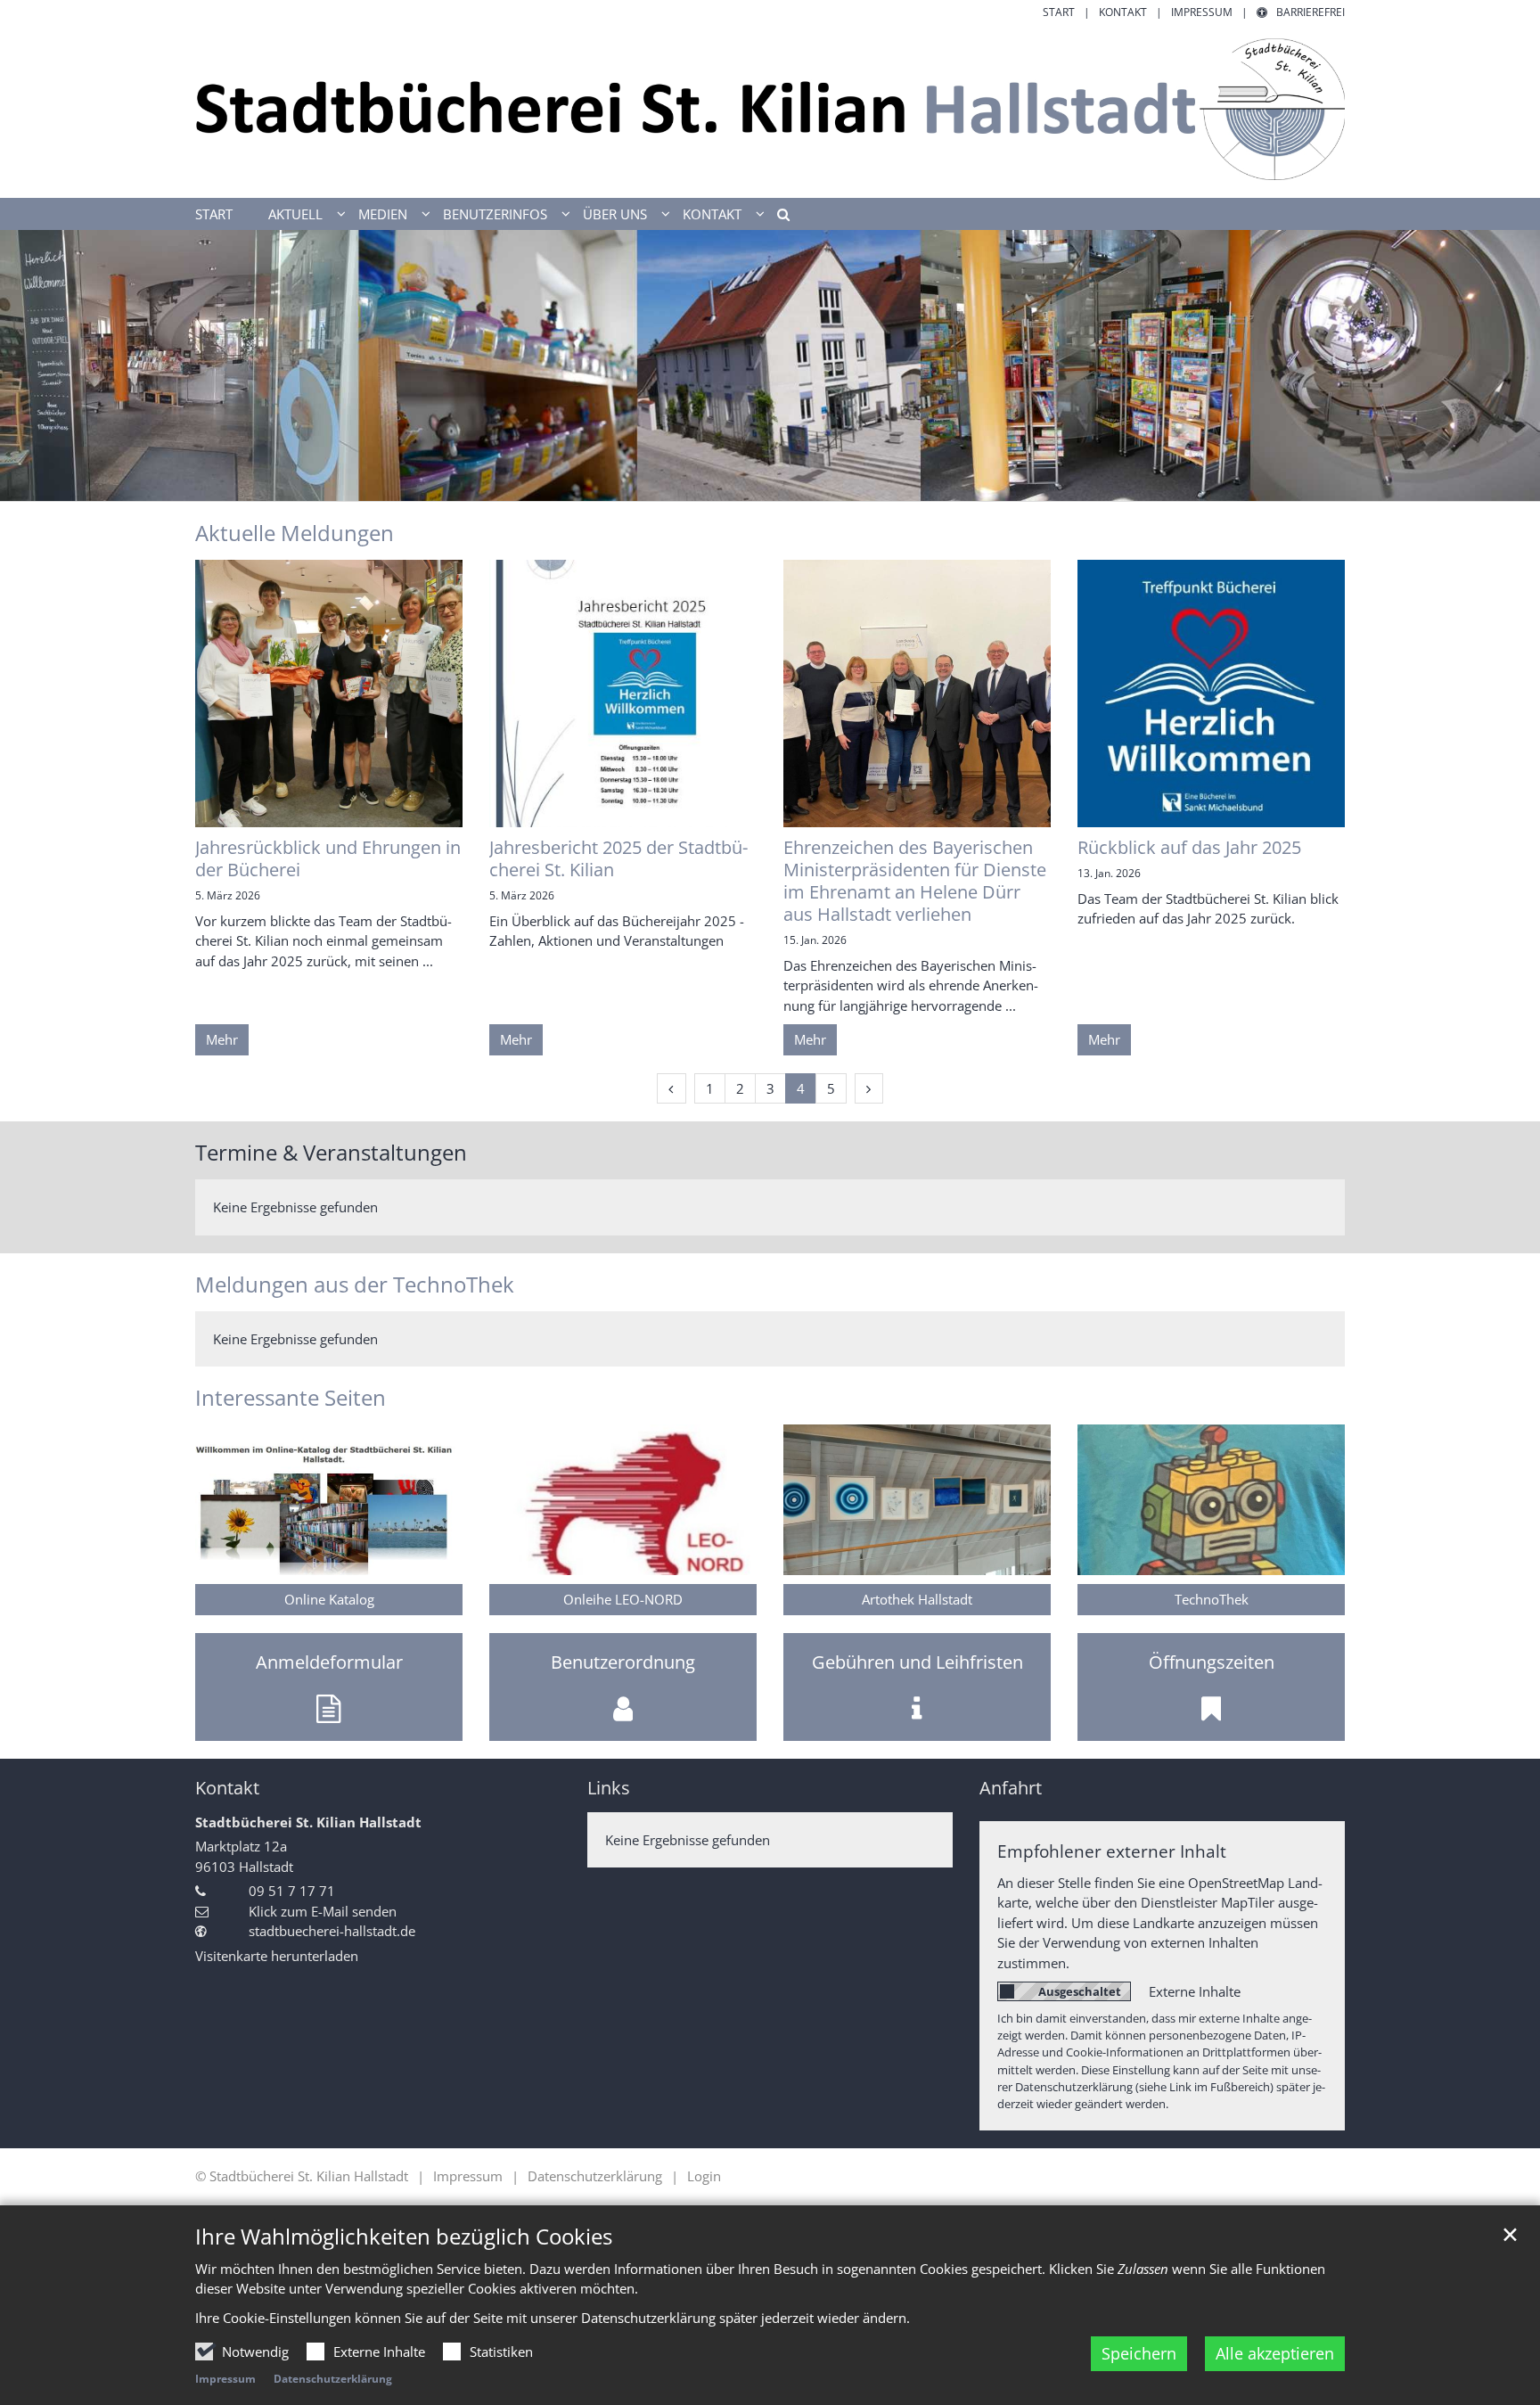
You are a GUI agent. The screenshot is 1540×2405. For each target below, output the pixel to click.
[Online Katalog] (329, 1500)
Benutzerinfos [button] (495, 214)
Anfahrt (1011, 1788)
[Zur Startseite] (770, 109)
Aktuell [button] (295, 214)
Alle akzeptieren (1275, 2353)
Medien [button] (383, 214)
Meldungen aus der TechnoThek (355, 1285)
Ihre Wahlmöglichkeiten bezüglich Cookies (404, 2237)
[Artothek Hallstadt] (917, 1500)
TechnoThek (1212, 1599)
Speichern (1139, 2353)
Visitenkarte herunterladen (277, 1956)
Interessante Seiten (291, 1398)
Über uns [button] (615, 214)
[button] (777, 218)
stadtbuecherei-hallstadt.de (332, 1931)
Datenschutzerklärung (333, 2379)
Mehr (222, 1039)
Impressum (225, 2379)
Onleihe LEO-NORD (623, 1599)
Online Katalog (329, 1599)
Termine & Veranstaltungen (331, 1153)
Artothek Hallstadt (917, 1599)
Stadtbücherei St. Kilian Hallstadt (308, 1822)
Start (214, 214)
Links (609, 1788)
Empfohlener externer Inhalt (1112, 1851)
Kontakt (227, 1788)
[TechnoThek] (1211, 1500)
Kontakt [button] (712, 214)
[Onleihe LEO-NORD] (623, 1500)
